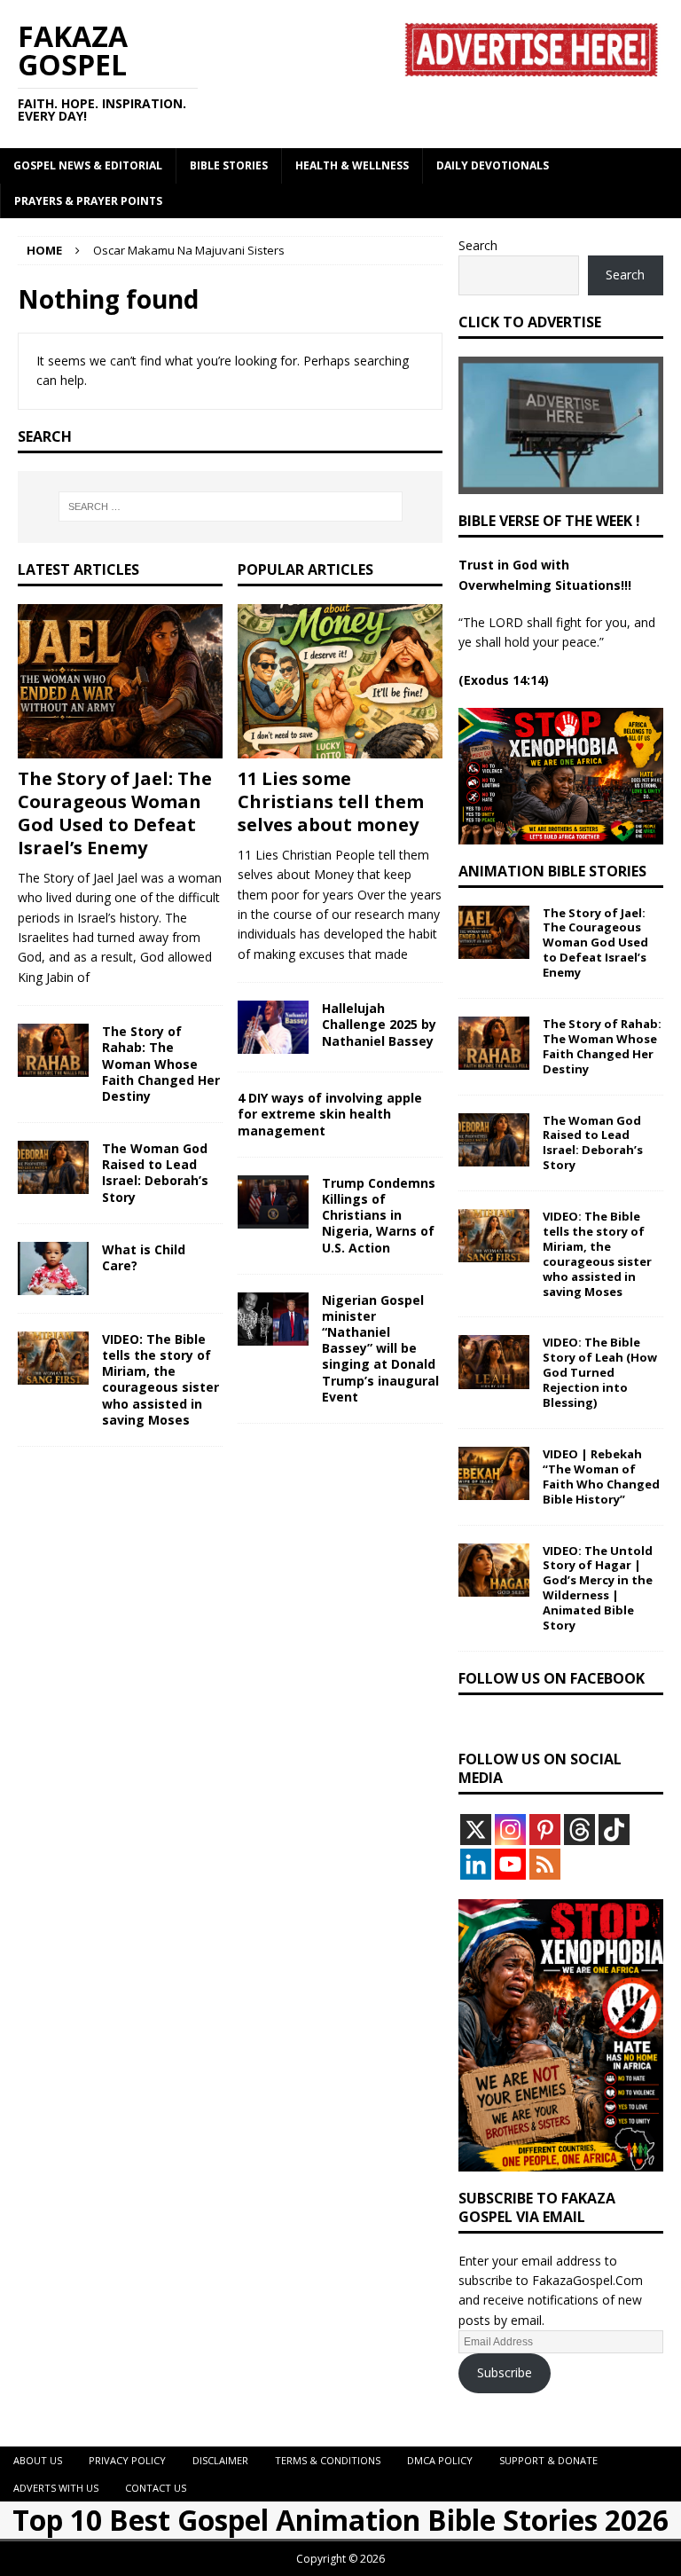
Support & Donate (548, 2460)
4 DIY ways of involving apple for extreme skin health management (330, 1114)
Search (478, 245)
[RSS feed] (545, 1864)
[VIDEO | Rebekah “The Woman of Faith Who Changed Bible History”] (494, 1473)
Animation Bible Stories (552, 871)
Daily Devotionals (493, 165)
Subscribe (505, 2372)
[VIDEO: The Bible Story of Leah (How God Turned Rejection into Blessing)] (494, 1362)
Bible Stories (229, 165)
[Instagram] (510, 1830)
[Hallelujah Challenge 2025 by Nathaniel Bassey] (273, 1027)
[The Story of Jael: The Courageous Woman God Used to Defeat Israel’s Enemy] (120, 681)
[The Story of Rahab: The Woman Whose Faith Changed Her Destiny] (53, 1050)
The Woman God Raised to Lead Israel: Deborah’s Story (155, 1173)
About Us (38, 2460)
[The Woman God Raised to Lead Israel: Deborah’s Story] (53, 1167)
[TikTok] (614, 1830)
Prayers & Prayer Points (88, 201)
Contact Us (156, 2488)
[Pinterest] (545, 1830)
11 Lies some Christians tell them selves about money (331, 801)
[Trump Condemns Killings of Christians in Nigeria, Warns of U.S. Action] (273, 1202)
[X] (476, 1830)
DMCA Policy (440, 2460)
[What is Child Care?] (53, 1268)
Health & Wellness (352, 165)
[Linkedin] (476, 1864)
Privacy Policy (127, 2460)
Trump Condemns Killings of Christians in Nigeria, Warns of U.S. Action (379, 1215)
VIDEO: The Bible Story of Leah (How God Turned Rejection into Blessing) (600, 1372)
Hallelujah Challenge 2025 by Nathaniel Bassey (379, 1024)
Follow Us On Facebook (552, 1678)
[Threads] (579, 1830)
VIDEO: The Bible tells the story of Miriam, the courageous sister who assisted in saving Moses (160, 1379)
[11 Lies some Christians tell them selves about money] (340, 681)
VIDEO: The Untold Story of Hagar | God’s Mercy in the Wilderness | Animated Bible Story (598, 1588)
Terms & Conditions (328, 2460)
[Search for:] (230, 507)
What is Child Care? (144, 1257)
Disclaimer (220, 2460)
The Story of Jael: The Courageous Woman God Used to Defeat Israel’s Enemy (115, 813)
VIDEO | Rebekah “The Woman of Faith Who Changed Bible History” (601, 1476)
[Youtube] (510, 1864)
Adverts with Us (56, 2488)
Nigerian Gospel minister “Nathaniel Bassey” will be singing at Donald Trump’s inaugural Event (380, 1348)
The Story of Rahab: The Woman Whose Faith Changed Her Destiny (161, 1064)
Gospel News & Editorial (88, 165)
